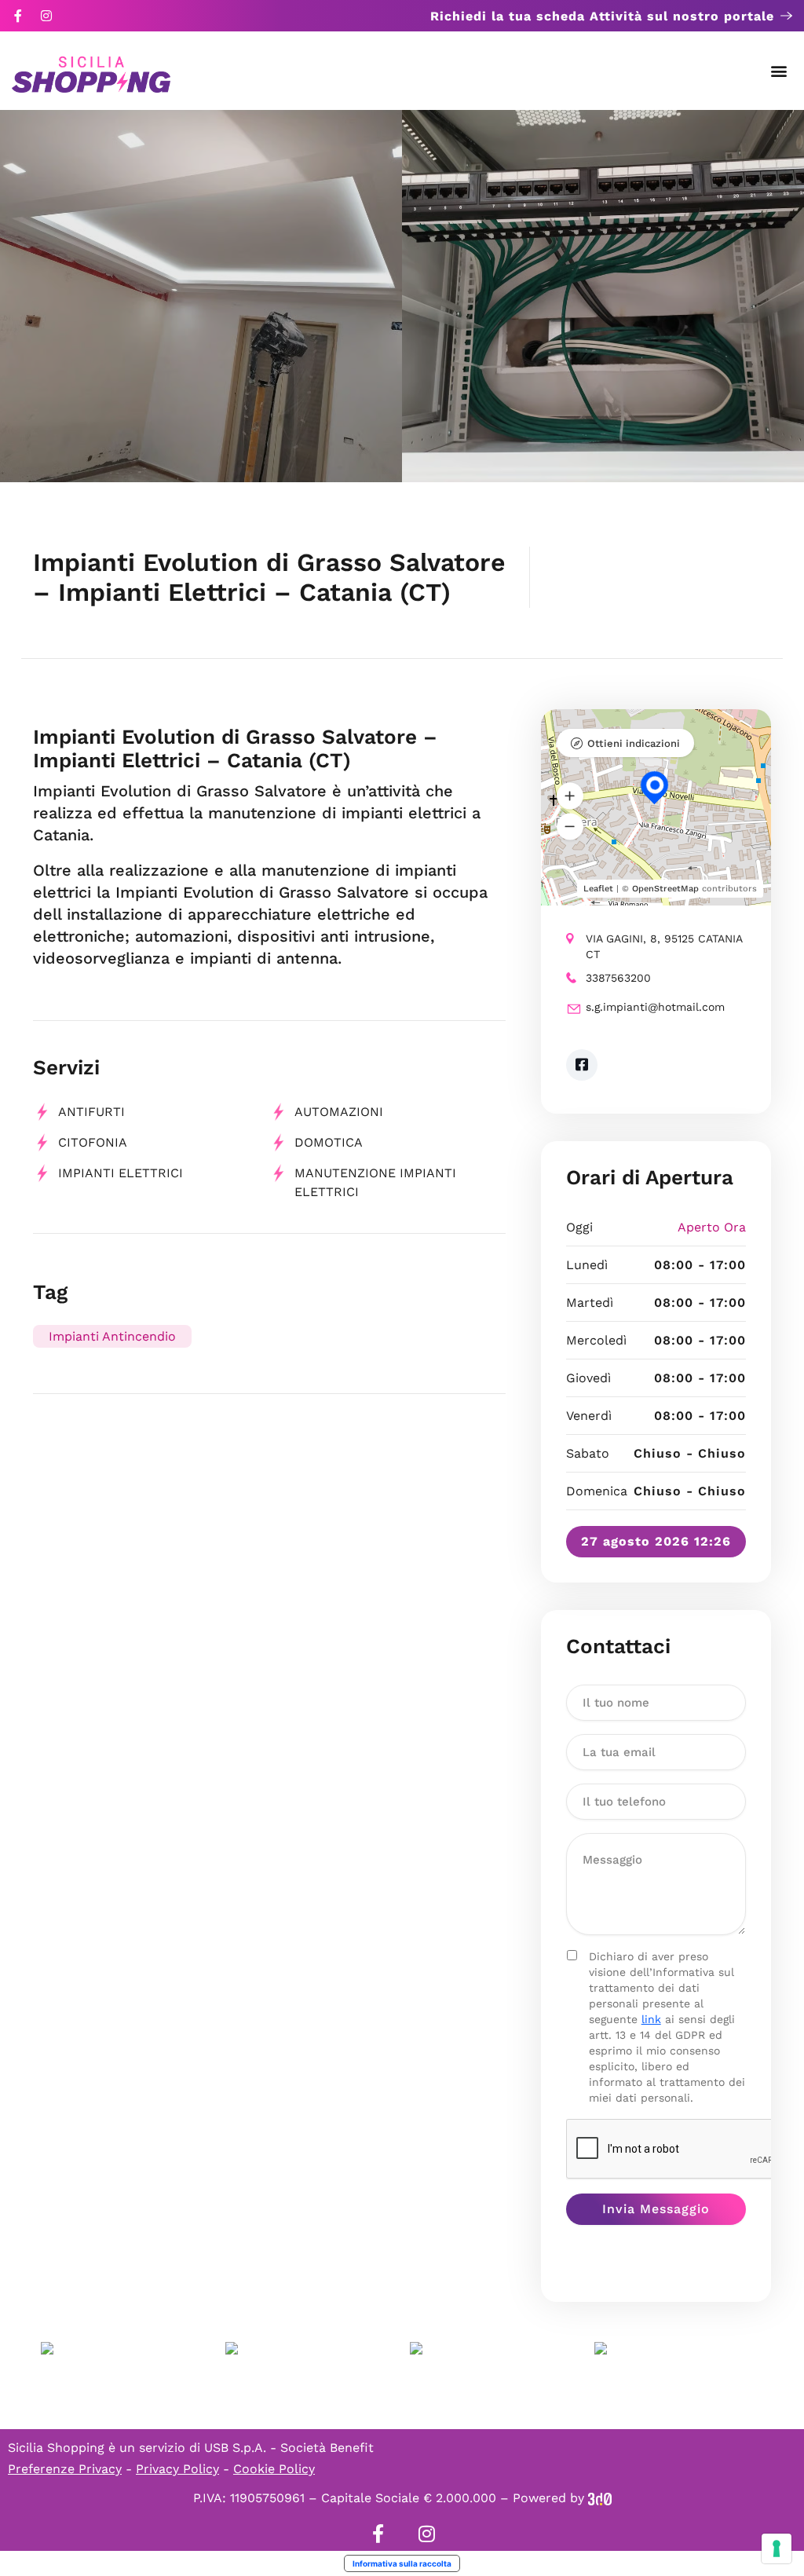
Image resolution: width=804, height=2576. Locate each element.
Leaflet (598, 889)
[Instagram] (46, 16)
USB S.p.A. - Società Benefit (289, 2448)
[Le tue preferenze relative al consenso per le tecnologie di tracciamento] (777, 2549)
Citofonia (93, 1142)
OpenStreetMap (665, 889)
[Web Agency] (600, 2498)
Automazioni (339, 1112)
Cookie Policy (274, 2469)
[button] (779, 71)
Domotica (329, 1142)
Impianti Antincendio (112, 1336)
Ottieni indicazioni (634, 743)
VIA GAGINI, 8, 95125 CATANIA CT (664, 946)
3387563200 (618, 978)
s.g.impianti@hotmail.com (655, 1007)
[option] (201, 296)
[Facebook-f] (18, 16)
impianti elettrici (121, 1173)
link (651, 2019)
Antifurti (91, 1112)
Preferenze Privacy (65, 2469)
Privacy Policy (177, 2469)
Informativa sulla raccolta (402, 2563)
